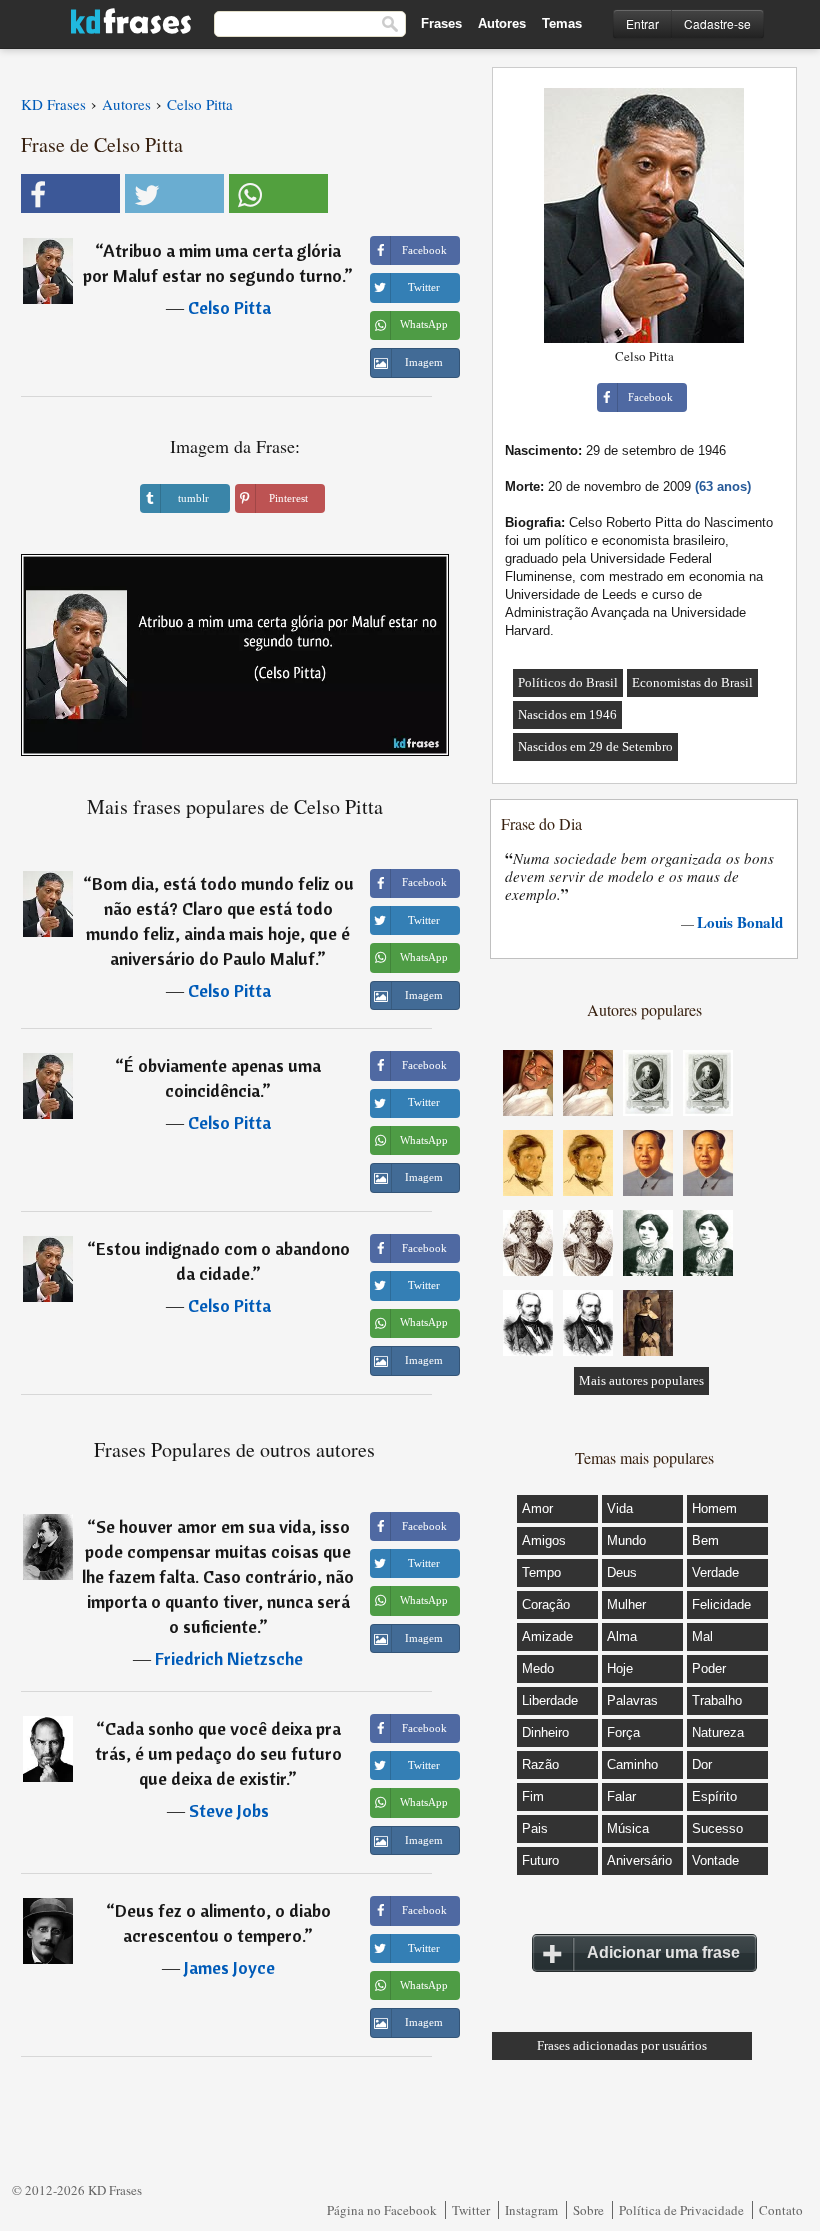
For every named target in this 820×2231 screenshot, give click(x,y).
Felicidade (721, 1604)
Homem (714, 1508)
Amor (537, 1508)
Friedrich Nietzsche (229, 1658)
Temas (562, 23)
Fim (533, 1796)
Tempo (541, 1572)
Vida (620, 1508)
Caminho (632, 1764)
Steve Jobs (229, 1810)
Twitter (471, 2210)
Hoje (620, 1668)
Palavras (632, 1700)
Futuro (540, 1860)
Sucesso (717, 1828)
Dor (702, 1764)
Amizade (547, 1636)
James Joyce (229, 1967)
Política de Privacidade (681, 2210)
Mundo (626, 1540)
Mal (702, 1636)
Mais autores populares (641, 1380)
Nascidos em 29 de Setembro (595, 746)
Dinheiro (545, 1732)
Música (628, 1828)
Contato (781, 2210)
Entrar (642, 23)
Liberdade (550, 1700)
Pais (535, 1828)
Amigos (544, 1540)
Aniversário (639, 1860)
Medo (538, 1668)
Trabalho (717, 1700)
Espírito (714, 1796)
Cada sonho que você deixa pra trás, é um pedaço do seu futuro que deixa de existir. (218, 1753)
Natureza (718, 1732)
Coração (546, 1604)
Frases (441, 23)
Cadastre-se (717, 23)
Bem (705, 1540)
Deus (622, 1572)
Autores (502, 23)
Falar (621, 1796)
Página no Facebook (382, 2210)
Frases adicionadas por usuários (622, 2045)
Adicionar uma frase (663, 1952)
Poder (709, 1668)
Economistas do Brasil (692, 682)
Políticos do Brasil (568, 682)
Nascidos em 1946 (567, 714)
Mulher (626, 1604)
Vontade (715, 1860)
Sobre (588, 2210)
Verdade (715, 1572)
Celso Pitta (229, 307)
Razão (540, 1764)
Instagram (531, 2210)
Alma (622, 1636)
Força (623, 1732)
